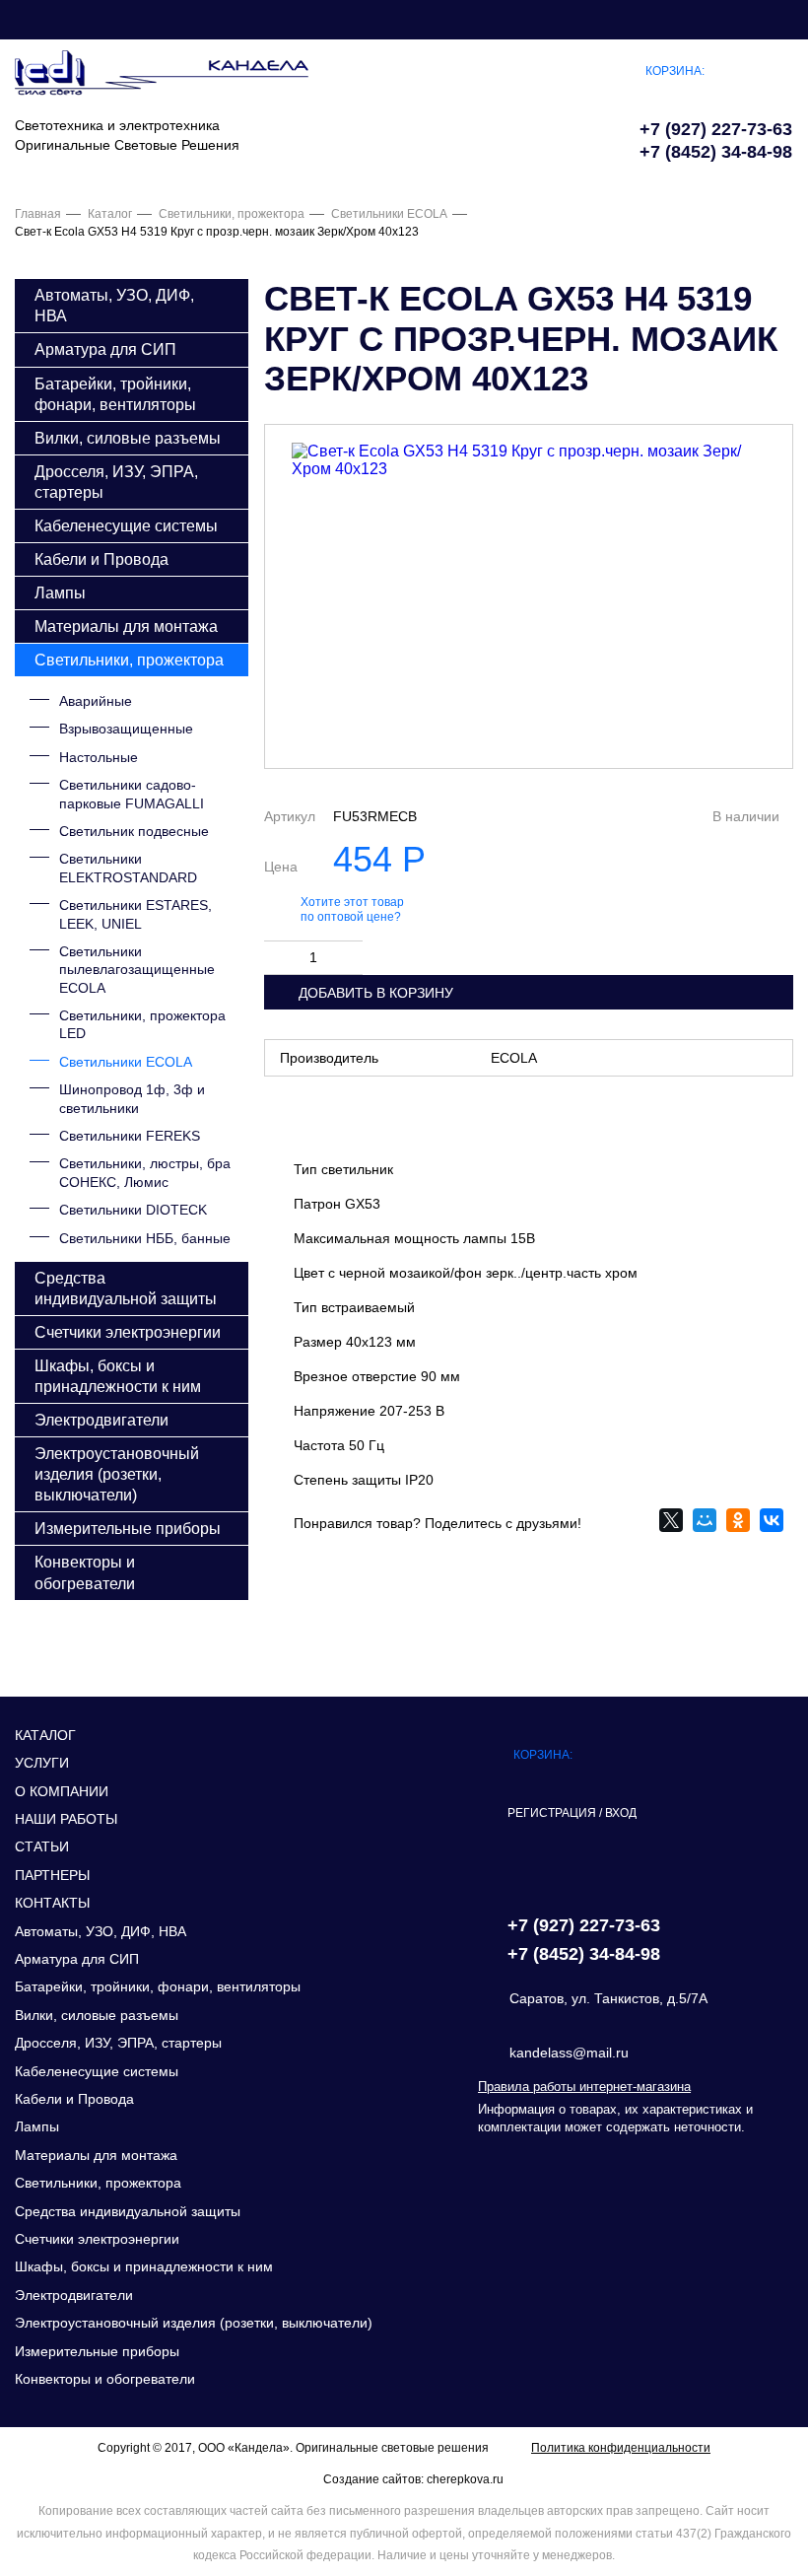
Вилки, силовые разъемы (128, 438)
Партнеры (52, 1875)
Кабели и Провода (101, 559)
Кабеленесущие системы (126, 525)
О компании (62, 1791)
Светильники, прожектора (232, 214)
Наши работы (66, 1819)
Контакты (52, 1903)
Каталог (110, 214)
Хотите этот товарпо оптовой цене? (352, 910)
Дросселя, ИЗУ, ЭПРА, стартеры (116, 482)
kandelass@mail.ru (569, 2053)
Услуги (42, 1763)
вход (621, 1813)
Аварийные (96, 701)
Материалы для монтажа (126, 626)
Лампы (60, 592)
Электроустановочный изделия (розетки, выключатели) (117, 1474)
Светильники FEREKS (130, 1136)
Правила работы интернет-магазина (584, 2087)
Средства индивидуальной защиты (126, 1288)
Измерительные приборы (128, 1528)
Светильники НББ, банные (145, 1238)
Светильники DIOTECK (133, 1210)
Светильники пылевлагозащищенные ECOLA (137, 970)
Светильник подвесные (134, 831)
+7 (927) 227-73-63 (716, 129)
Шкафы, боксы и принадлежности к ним (118, 1376)
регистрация (552, 1813)
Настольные (99, 757)
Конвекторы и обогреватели (85, 1572)
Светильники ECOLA (389, 214)
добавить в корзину (376, 993)
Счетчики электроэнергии (128, 1332)
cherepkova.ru (465, 2479)
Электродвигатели (101, 1420)
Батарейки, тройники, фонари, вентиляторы (115, 394)
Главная (38, 214)
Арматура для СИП (105, 349)
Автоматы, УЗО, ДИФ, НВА (114, 305)
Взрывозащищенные (126, 729)
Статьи (42, 1846)
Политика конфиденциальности (621, 2448)
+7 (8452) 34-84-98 (716, 152)
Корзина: (675, 71)
